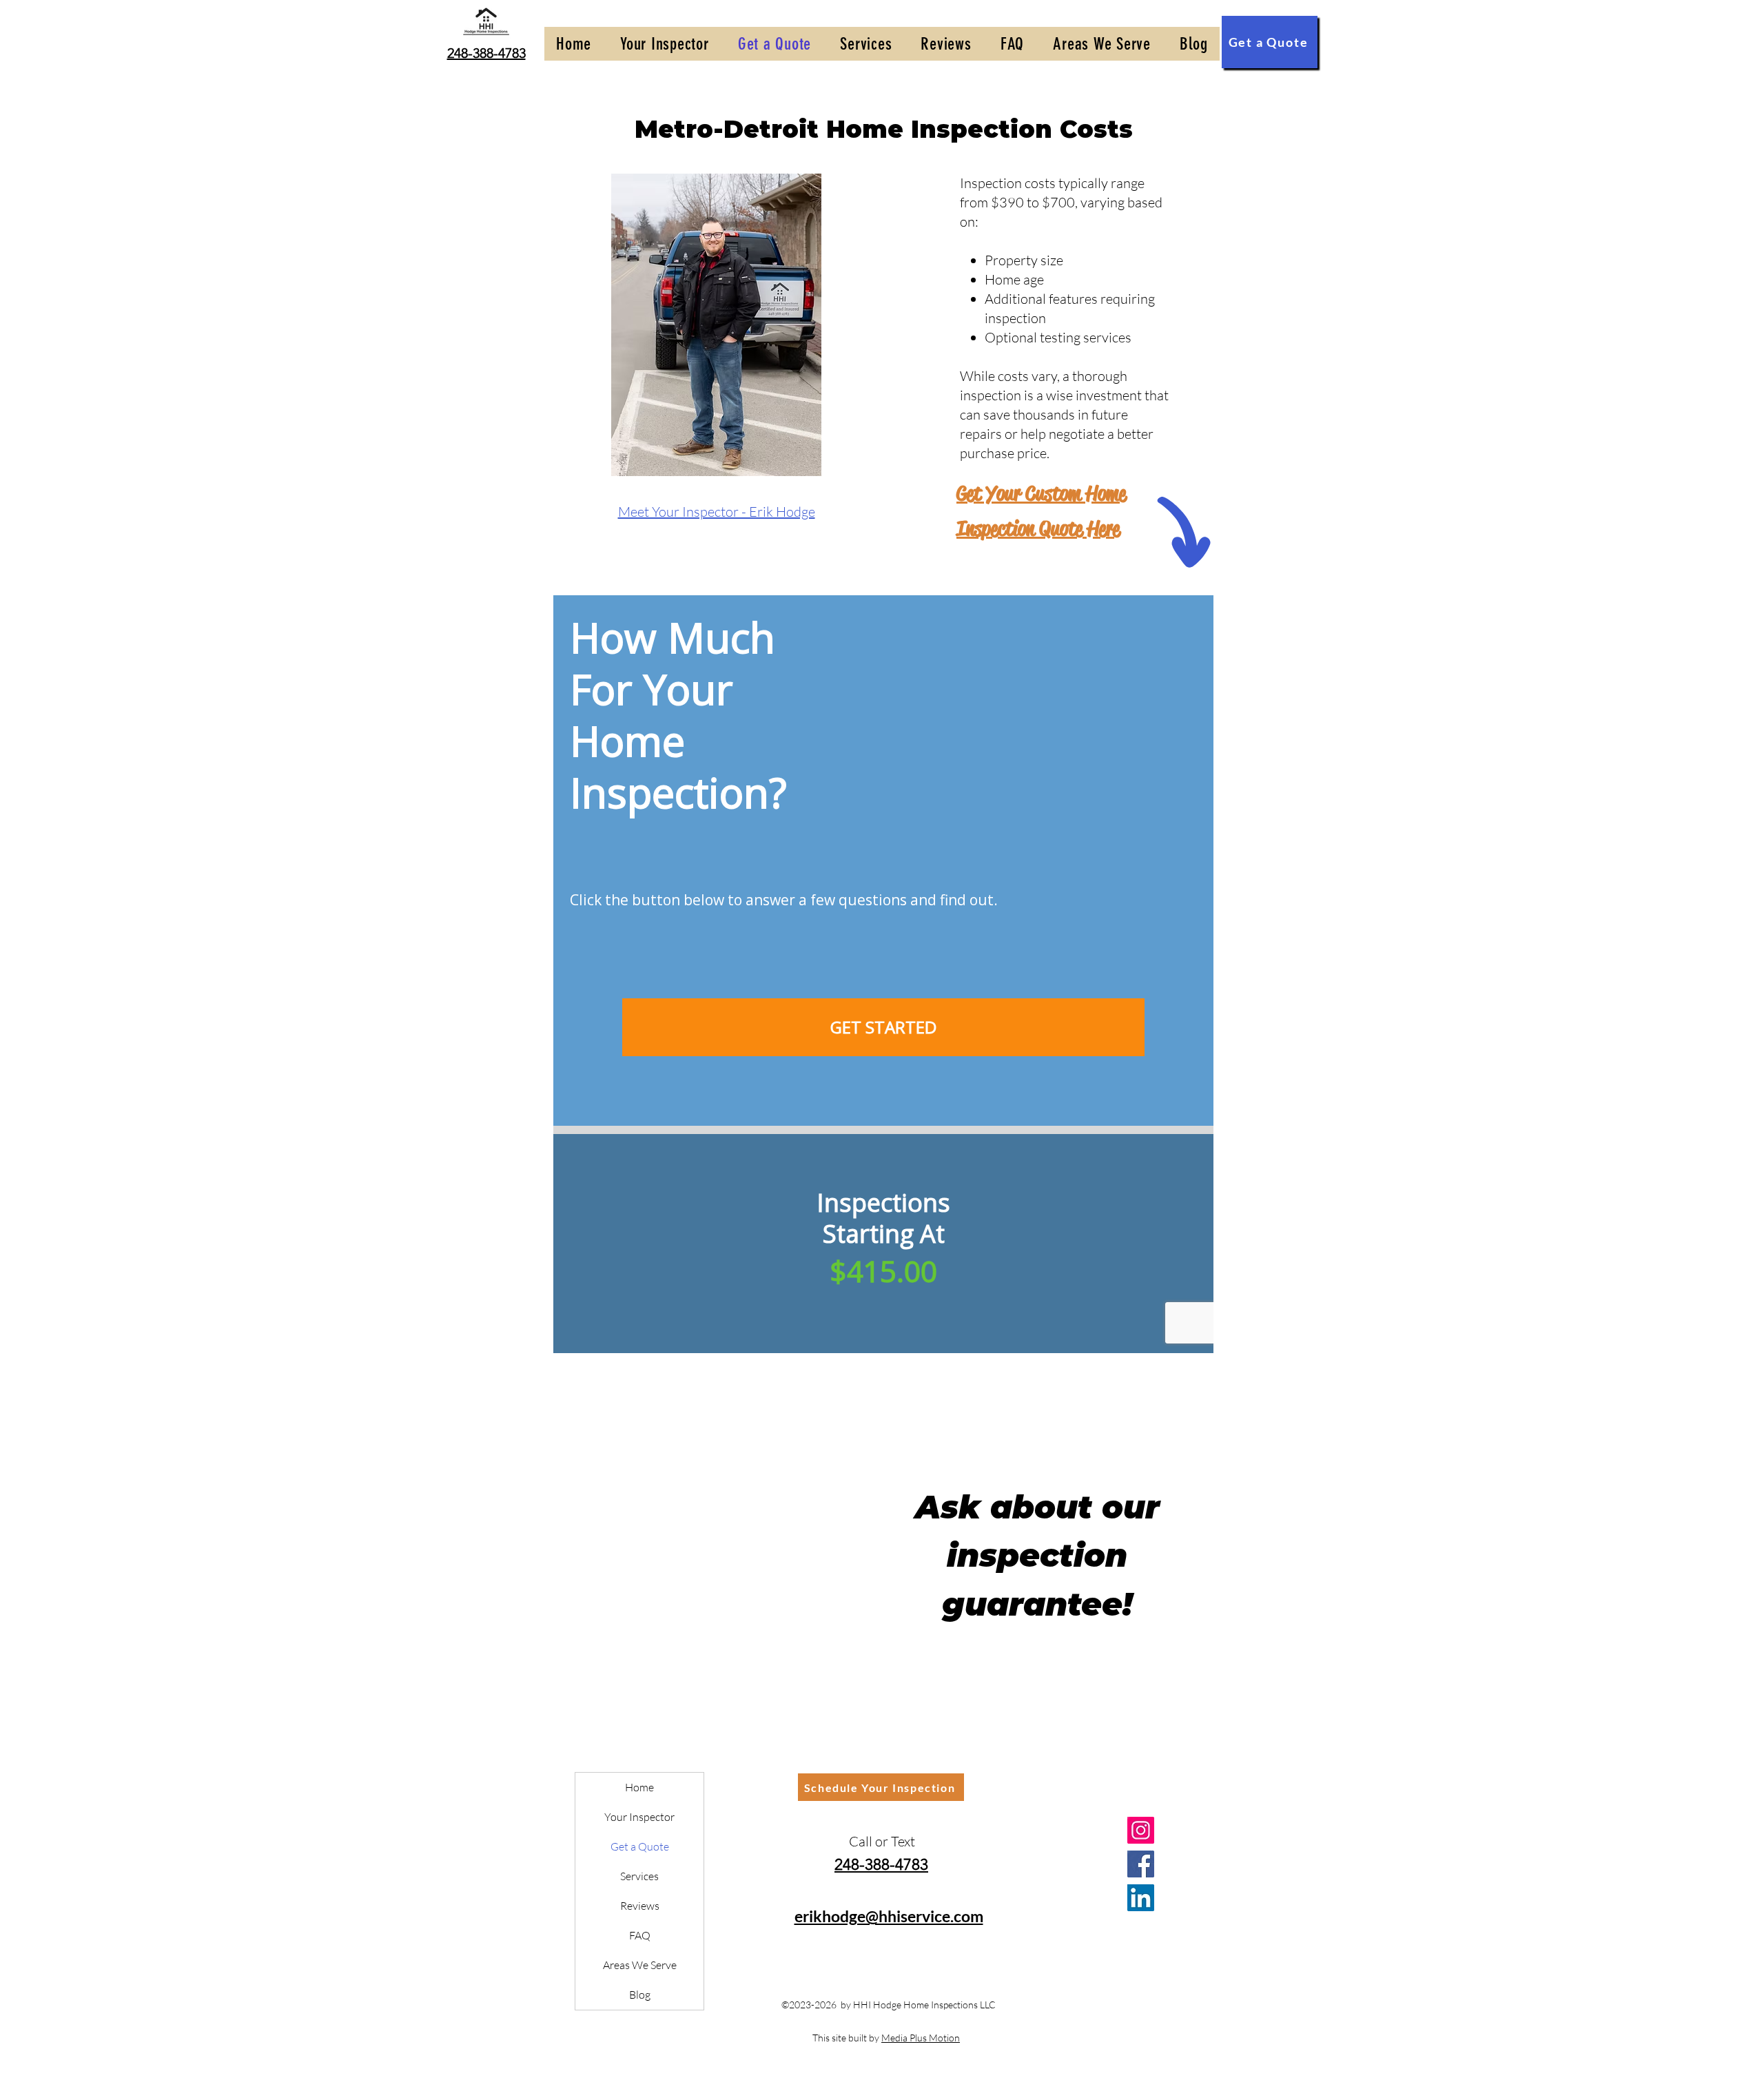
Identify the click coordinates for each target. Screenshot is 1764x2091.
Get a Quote (640, 1846)
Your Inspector (639, 1817)
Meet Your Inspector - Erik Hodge (717, 512)
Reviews (640, 1906)
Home (639, 1787)
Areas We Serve (640, 1965)
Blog (640, 1995)
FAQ (640, 1935)
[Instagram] (1141, 1830)
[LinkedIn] (1141, 1898)
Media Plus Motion (921, 2038)
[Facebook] (1141, 1864)
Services (639, 1876)
